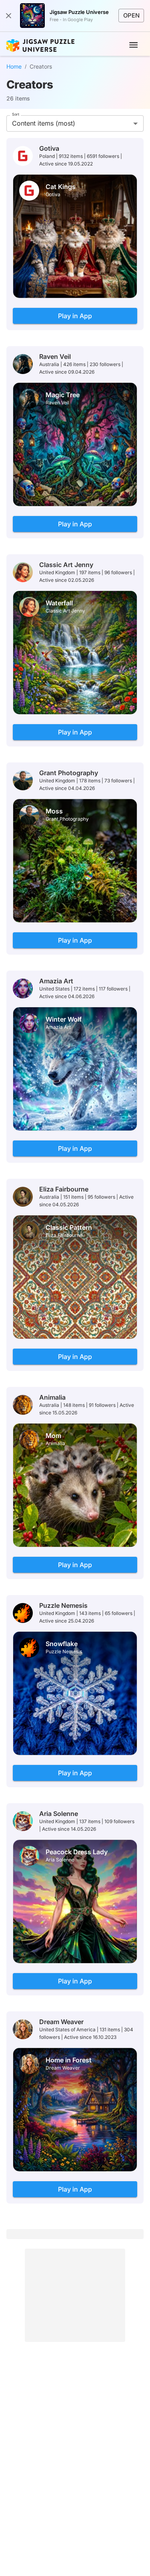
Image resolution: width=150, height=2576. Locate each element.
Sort (16, 114)
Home (14, 66)
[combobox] (75, 123)
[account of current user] (133, 45)
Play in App (75, 316)
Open (131, 16)
